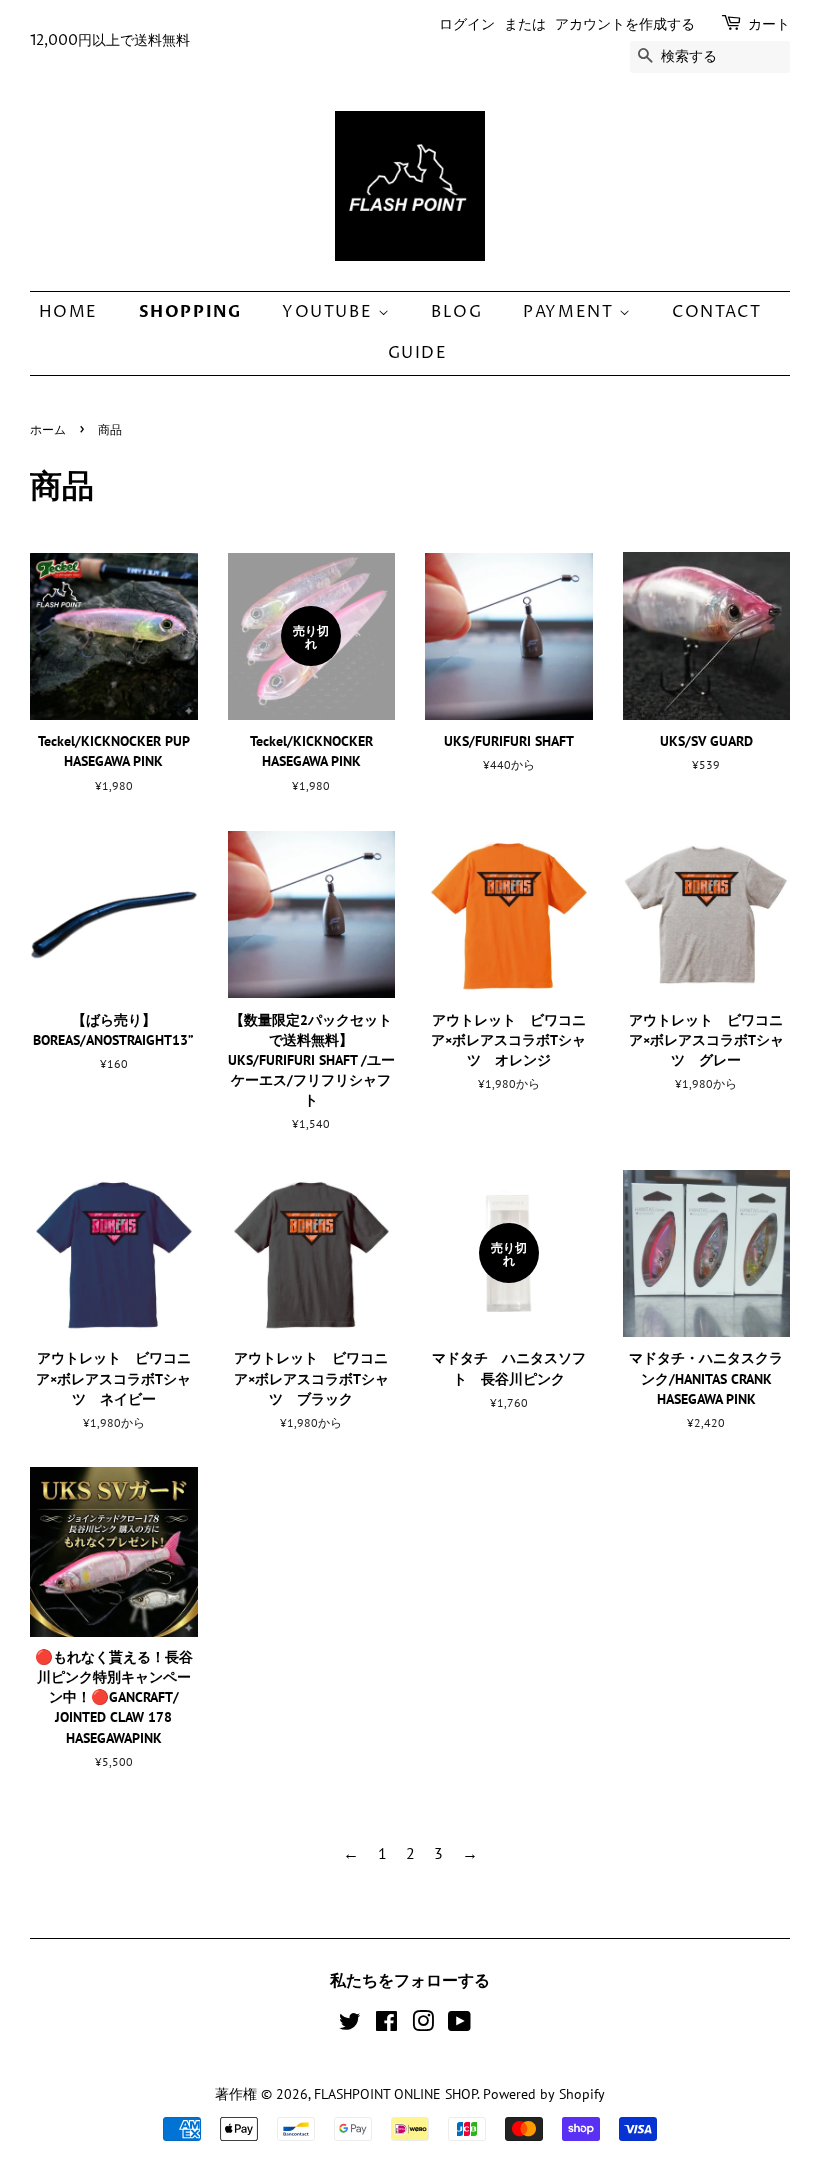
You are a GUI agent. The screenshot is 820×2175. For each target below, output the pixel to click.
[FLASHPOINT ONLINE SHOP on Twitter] (350, 2025)
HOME (68, 312)
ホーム (48, 430)
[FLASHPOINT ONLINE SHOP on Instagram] (423, 2025)
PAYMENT (571, 312)
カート (769, 24)
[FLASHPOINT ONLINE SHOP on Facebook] (386, 2025)
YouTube (330, 312)
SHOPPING (190, 312)
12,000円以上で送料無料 (110, 40)
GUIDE (418, 353)
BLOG (456, 312)
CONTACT (716, 312)
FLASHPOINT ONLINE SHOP (395, 2094)
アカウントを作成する (625, 24)
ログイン (467, 24)
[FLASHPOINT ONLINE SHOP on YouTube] (459, 2025)
